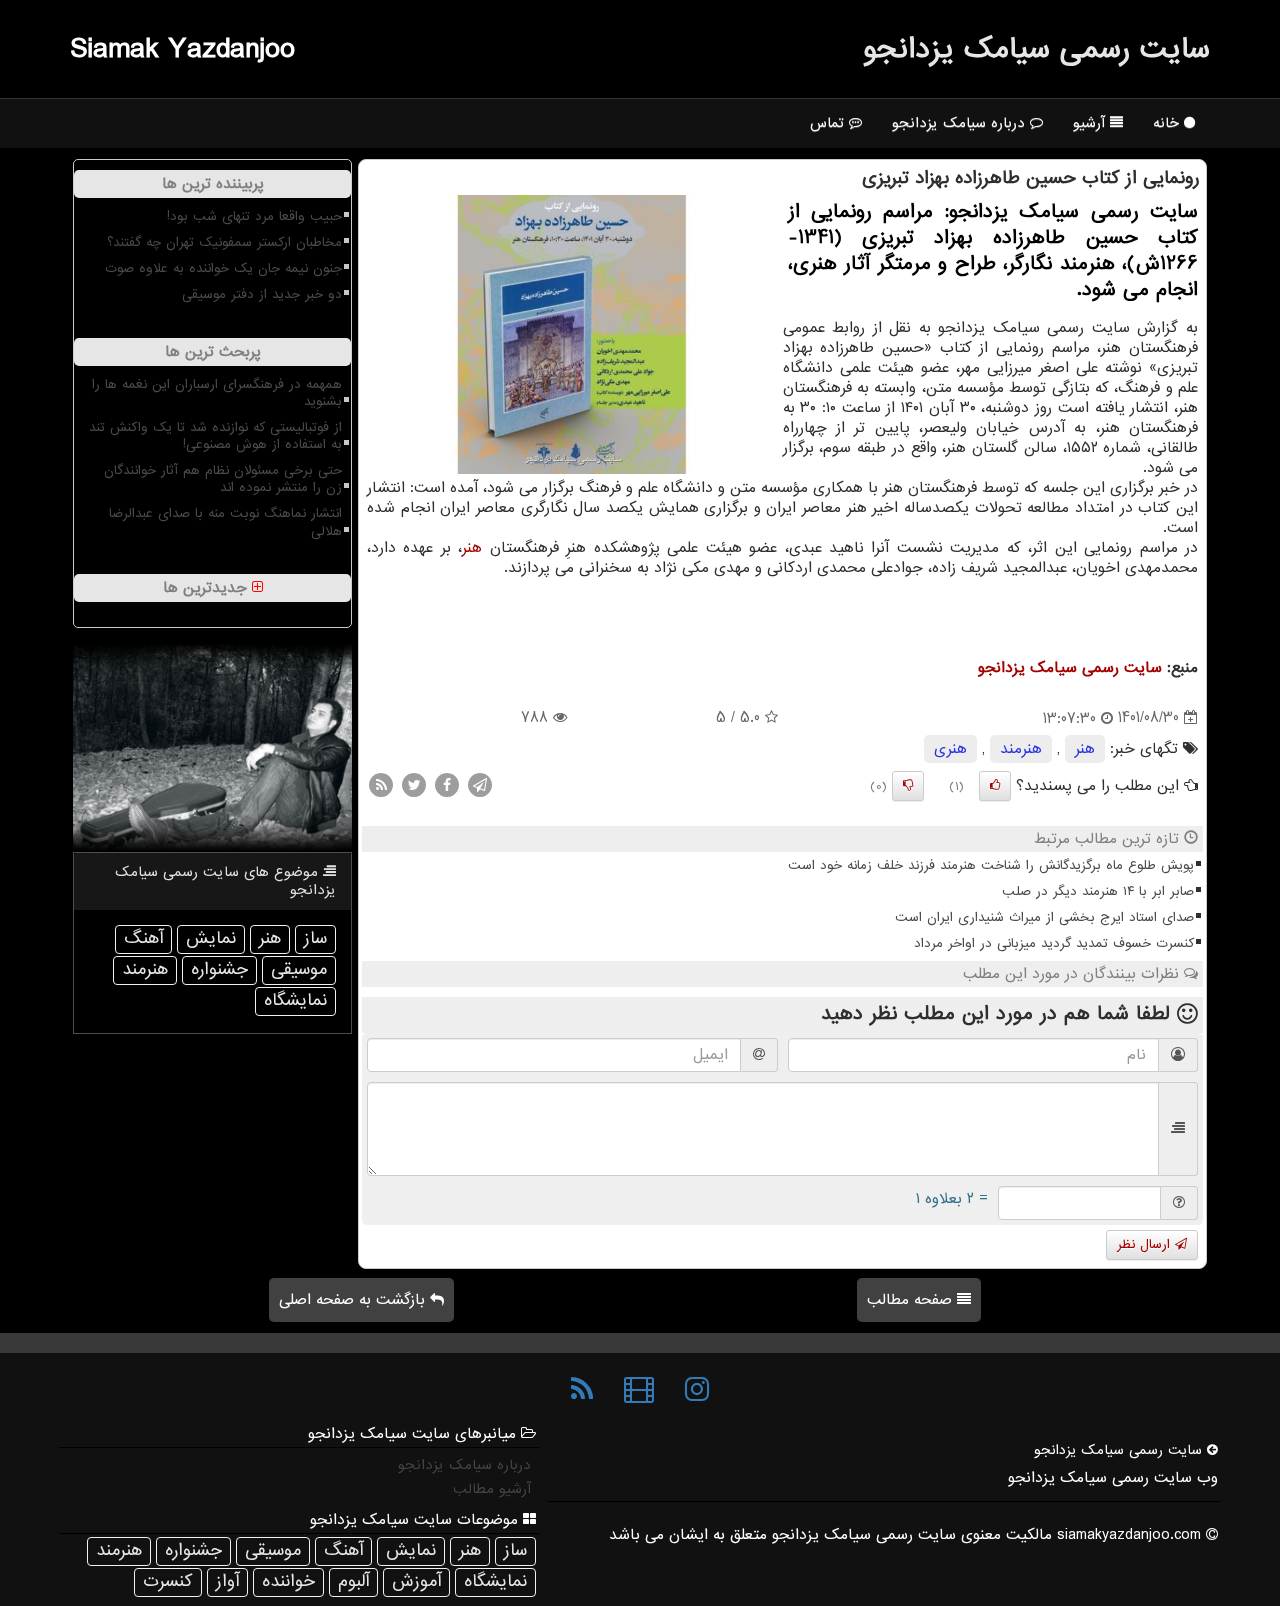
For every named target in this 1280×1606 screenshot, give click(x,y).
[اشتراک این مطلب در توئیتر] (414, 784)
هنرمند (1021, 749)
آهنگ (143, 938)
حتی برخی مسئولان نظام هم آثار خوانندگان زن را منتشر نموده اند (223, 479)
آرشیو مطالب (492, 1489)
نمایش (211, 938)
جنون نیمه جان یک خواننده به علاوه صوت (223, 268)
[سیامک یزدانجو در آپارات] (639, 1390)
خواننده (288, 1581)
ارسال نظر (1146, 1244)
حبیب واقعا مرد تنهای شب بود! (254, 216)
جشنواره (219, 969)
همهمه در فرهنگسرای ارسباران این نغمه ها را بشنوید (217, 393)
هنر (472, 548)
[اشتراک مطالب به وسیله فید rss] (381, 784)
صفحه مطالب (912, 1300)
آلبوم (353, 1581)
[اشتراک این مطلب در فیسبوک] (447, 784)
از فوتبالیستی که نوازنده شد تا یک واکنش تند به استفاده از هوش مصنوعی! (215, 436)
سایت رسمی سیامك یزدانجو (1036, 49)
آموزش (416, 1581)
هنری (950, 749)
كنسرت (168, 1581)
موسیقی (299, 969)
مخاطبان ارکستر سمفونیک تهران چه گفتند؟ (224, 242)
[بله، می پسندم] (995, 786)
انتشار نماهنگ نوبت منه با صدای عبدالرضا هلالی (225, 522)
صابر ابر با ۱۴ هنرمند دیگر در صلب (1098, 891)
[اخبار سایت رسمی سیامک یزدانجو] (582, 1390)
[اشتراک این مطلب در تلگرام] (480, 784)
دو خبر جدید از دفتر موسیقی (262, 294)
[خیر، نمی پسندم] (908, 786)
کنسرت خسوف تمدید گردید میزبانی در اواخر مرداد (1054, 943)
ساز (315, 938)
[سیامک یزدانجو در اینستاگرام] (697, 1390)
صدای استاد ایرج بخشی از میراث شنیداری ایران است (1044, 917)
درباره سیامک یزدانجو (961, 123)
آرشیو (1091, 123)
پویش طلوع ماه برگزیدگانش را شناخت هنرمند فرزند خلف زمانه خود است (991, 865)
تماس (829, 123)
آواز (227, 1581)
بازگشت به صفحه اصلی (354, 1300)
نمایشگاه (295, 1000)
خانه (1168, 123)
